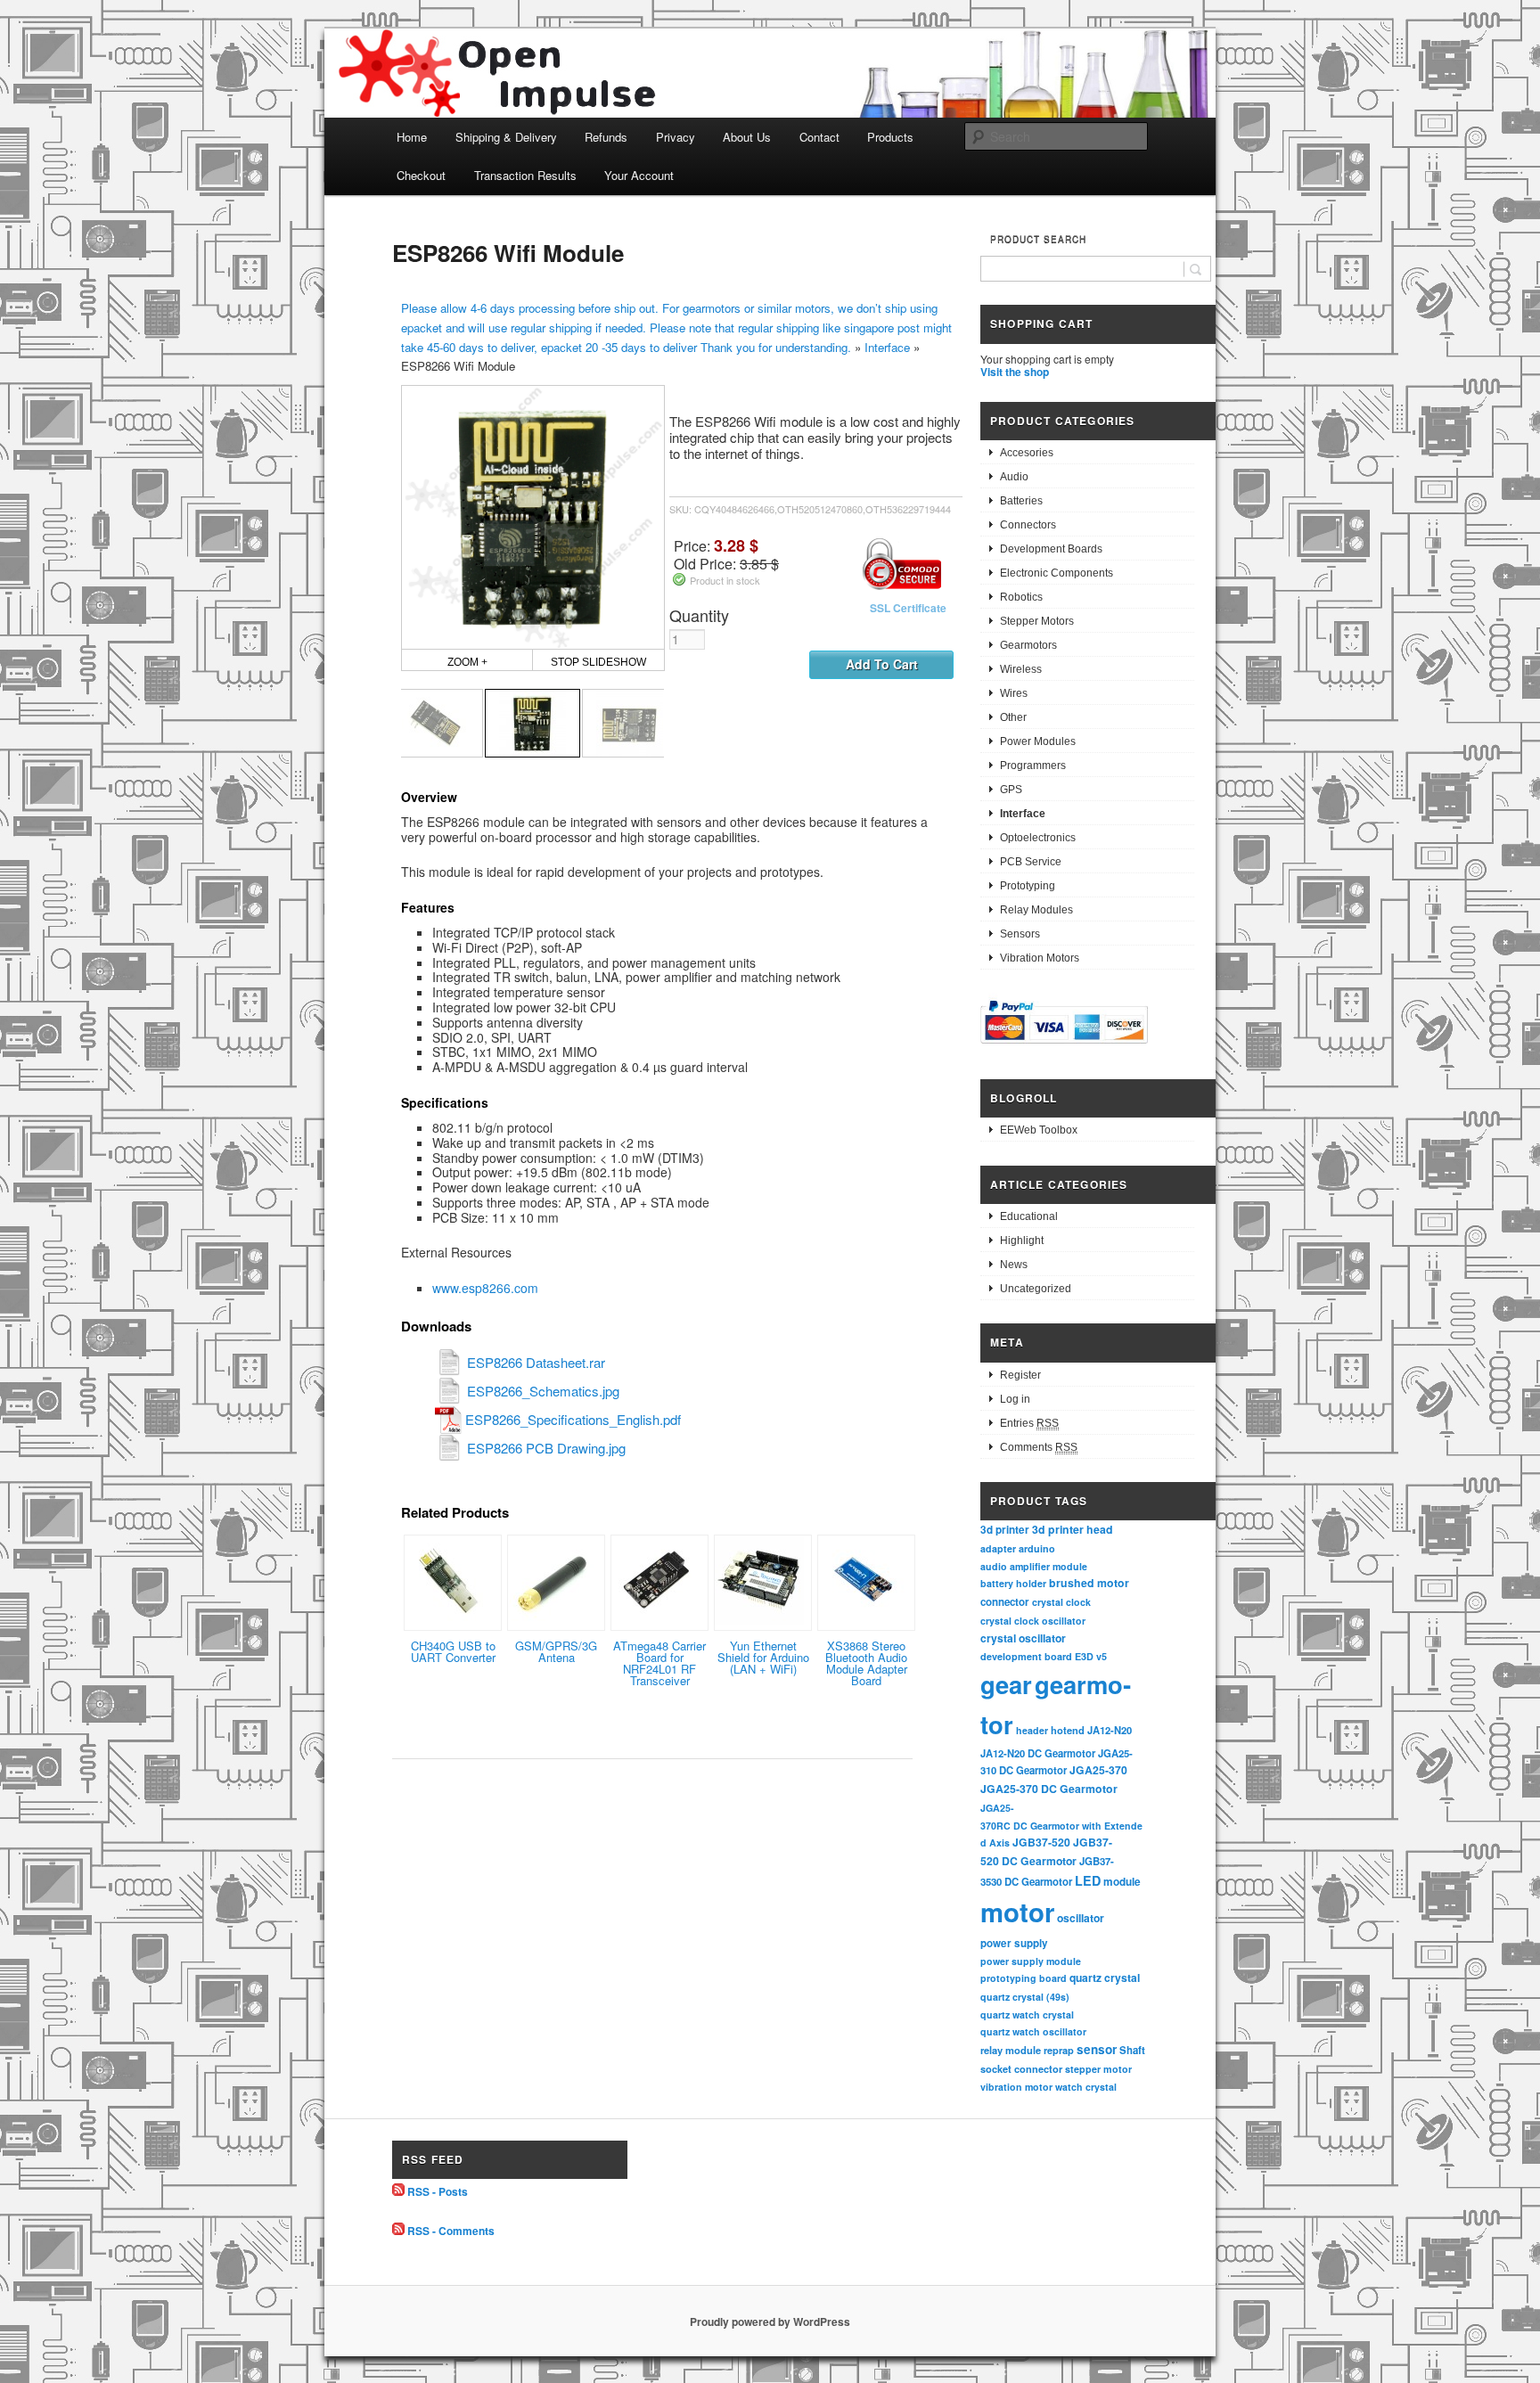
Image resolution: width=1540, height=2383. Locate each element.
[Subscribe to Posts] (398, 2191)
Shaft (1132, 2050)
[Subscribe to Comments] (398, 2231)
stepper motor (1098, 2069)
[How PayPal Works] (1064, 1046)
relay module (1011, 2050)
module (1122, 1882)
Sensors (1020, 934)
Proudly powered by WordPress (770, 2322)
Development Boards (1051, 549)
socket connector (1021, 2069)
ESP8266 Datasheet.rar (536, 1362)
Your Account (639, 175)
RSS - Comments (451, 2231)
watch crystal (1086, 2087)
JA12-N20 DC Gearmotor (1038, 1753)
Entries (1029, 1423)
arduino (1037, 1548)
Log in (1015, 1399)
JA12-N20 (1110, 1730)
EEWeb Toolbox (1039, 1130)
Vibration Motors (1040, 958)
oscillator (1081, 1918)
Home (412, 137)
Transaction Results (525, 175)
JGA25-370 (1098, 1770)
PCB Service (1031, 862)
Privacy (676, 137)
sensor (1097, 2049)
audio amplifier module (1034, 1566)
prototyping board (1024, 1978)
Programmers (1033, 766)
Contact (819, 137)
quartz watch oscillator (1033, 2031)
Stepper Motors (1037, 621)
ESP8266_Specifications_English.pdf (573, 1419)
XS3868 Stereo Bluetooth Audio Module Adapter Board (866, 1663)
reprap (1059, 2050)
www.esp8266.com (485, 1288)
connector (1005, 1602)
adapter (998, 1548)
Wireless (1021, 669)
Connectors (1028, 525)
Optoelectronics (1038, 838)
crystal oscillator (1023, 1638)
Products (890, 137)
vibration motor (1016, 2087)
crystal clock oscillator (1033, 1621)
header (1032, 1730)
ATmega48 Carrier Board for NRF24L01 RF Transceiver (659, 1663)
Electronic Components (1057, 573)
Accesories (1027, 453)
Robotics (1021, 597)
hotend (1068, 1730)
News (1014, 1265)
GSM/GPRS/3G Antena (556, 1651)
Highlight (1022, 1241)
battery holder (1013, 1583)
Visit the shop (1015, 372)
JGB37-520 (1041, 1842)
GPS (1011, 790)
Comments (1039, 1447)
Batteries (1021, 501)
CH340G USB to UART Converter (453, 1651)
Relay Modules (1036, 910)
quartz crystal (1105, 1978)
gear (1006, 1684)
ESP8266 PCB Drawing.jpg (546, 1448)
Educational (1029, 1216)
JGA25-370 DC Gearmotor (1049, 1789)
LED (1088, 1880)
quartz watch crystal (1027, 2014)
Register (1020, 1375)
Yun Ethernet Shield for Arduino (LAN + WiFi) (763, 1657)
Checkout (421, 175)
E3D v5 (1091, 1656)
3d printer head (1073, 1529)
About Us (747, 137)
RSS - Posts (438, 2191)
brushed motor (1089, 1583)
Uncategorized (1036, 1289)
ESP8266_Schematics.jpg (543, 1391)
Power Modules (1038, 741)
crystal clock (1061, 1602)
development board (1026, 1656)
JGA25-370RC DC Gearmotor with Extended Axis (1061, 1825)
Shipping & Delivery (506, 137)
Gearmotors (1028, 645)
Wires (1014, 693)
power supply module (1031, 1961)
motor (1017, 1912)
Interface (887, 347)
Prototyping (1028, 886)
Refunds (606, 137)
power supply (1014, 1943)
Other (1013, 717)
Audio (1014, 477)
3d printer (1005, 1530)
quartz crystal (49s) (1025, 1997)
